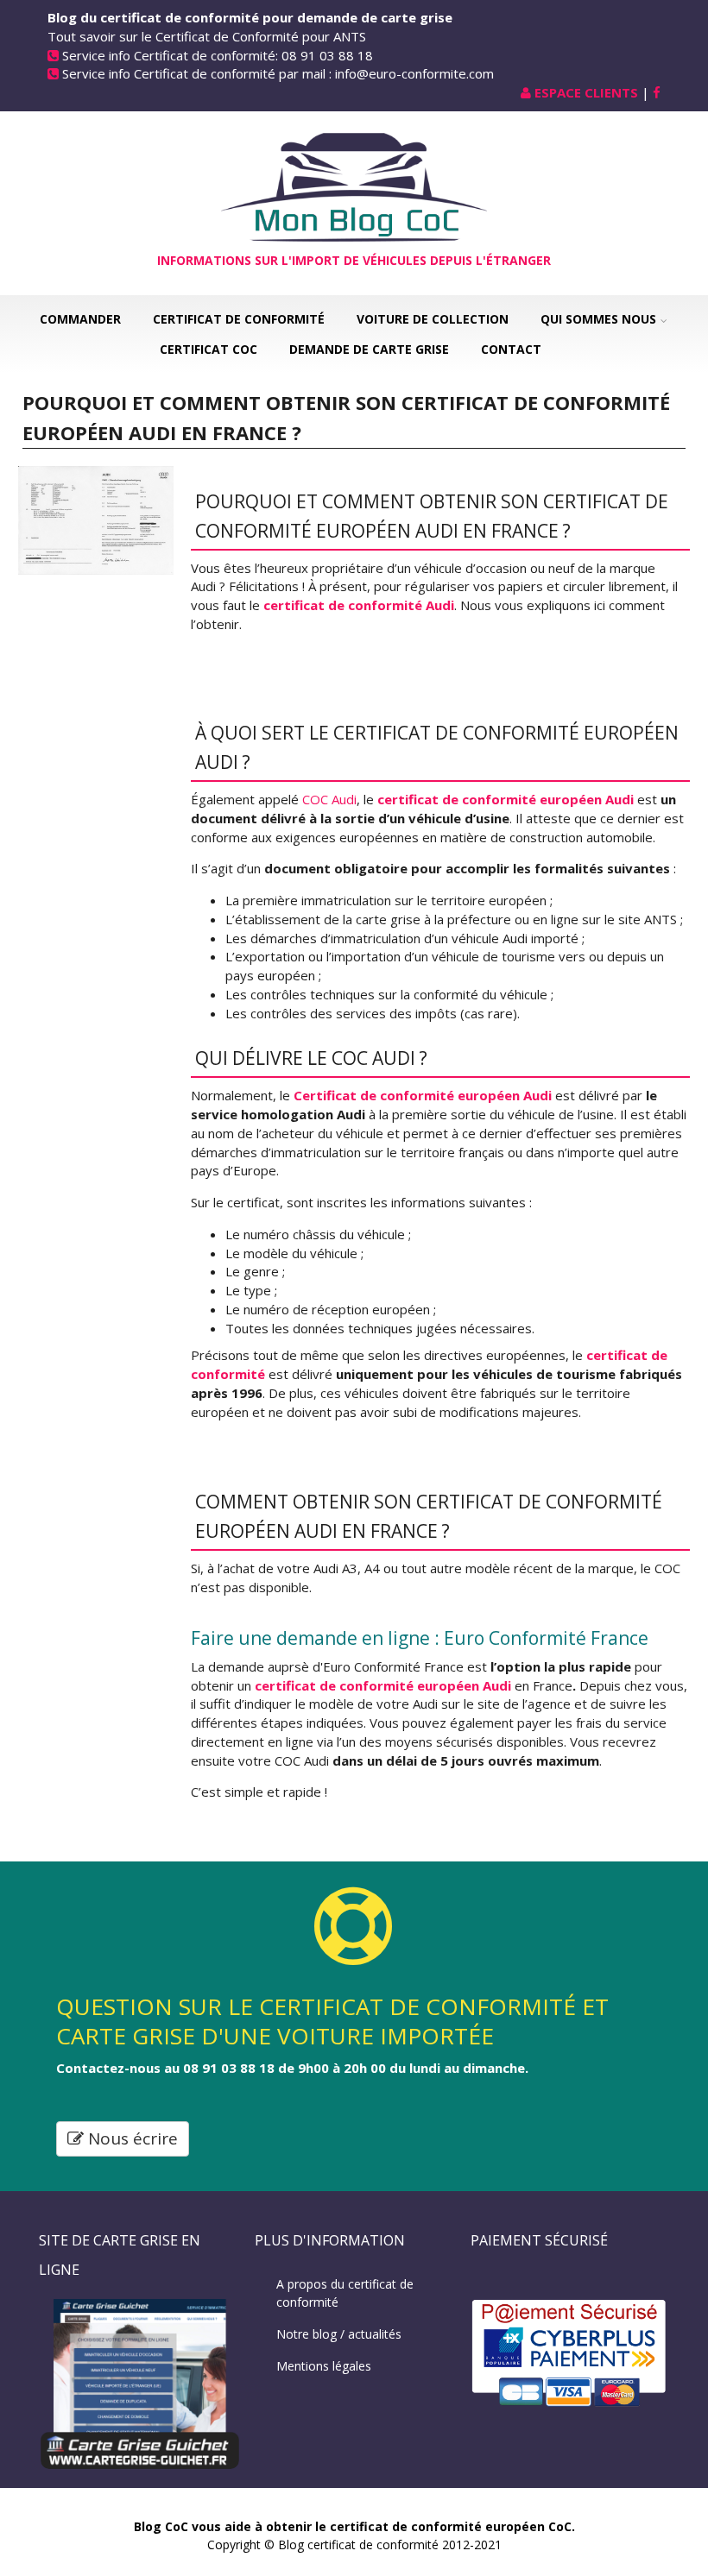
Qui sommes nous (598, 319)
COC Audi (329, 799)
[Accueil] (354, 186)
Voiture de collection (433, 319)
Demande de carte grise (369, 349)
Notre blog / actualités (339, 2334)
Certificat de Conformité (239, 319)
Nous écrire (131, 2138)
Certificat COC (209, 349)
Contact (511, 349)
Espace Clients (586, 92)
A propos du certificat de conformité (345, 2293)
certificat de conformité (539, 1502)
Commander (80, 319)
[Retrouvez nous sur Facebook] (657, 92)
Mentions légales (324, 2366)
